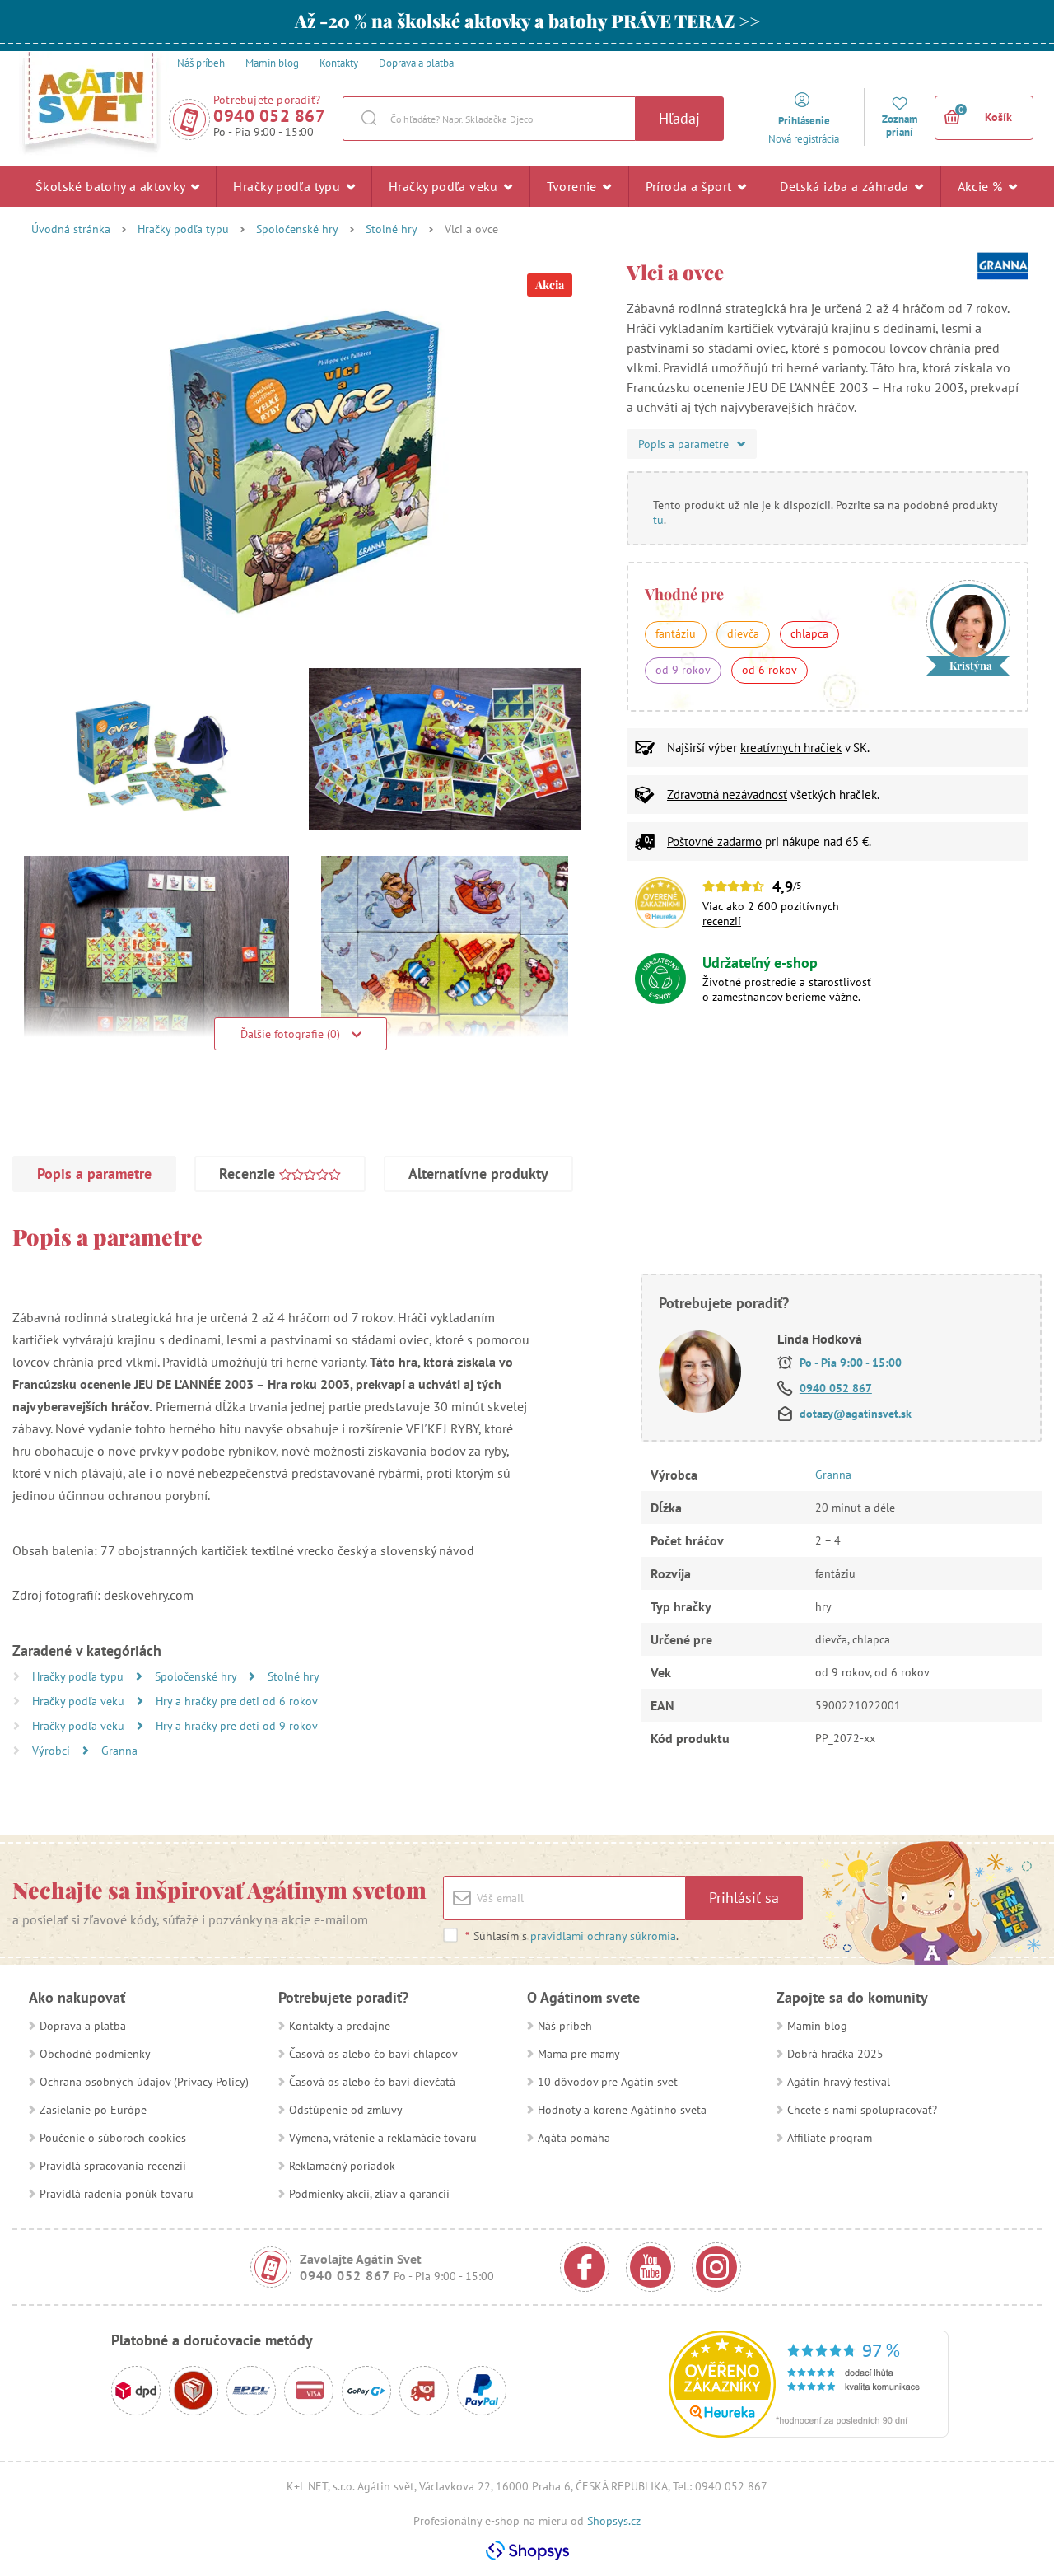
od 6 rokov (770, 670)
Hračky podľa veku (445, 186)
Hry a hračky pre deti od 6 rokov (237, 1701)
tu (658, 520)
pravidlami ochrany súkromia (603, 1936)
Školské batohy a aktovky (112, 186)
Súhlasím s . (572, 1936)
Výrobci (53, 1751)
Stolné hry (392, 229)
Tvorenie (574, 186)
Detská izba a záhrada (846, 186)
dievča (743, 633)
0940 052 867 (269, 116)
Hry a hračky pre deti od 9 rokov (237, 1726)
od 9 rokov (683, 670)
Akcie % (982, 186)
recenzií (722, 921)
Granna (119, 1751)
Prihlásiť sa (744, 1898)
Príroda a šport (690, 186)
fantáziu (676, 633)
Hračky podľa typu (288, 186)
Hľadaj (679, 118)
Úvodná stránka (71, 229)
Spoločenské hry (297, 229)
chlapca (809, 633)
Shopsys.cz (614, 2521)
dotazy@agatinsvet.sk (856, 1414)
